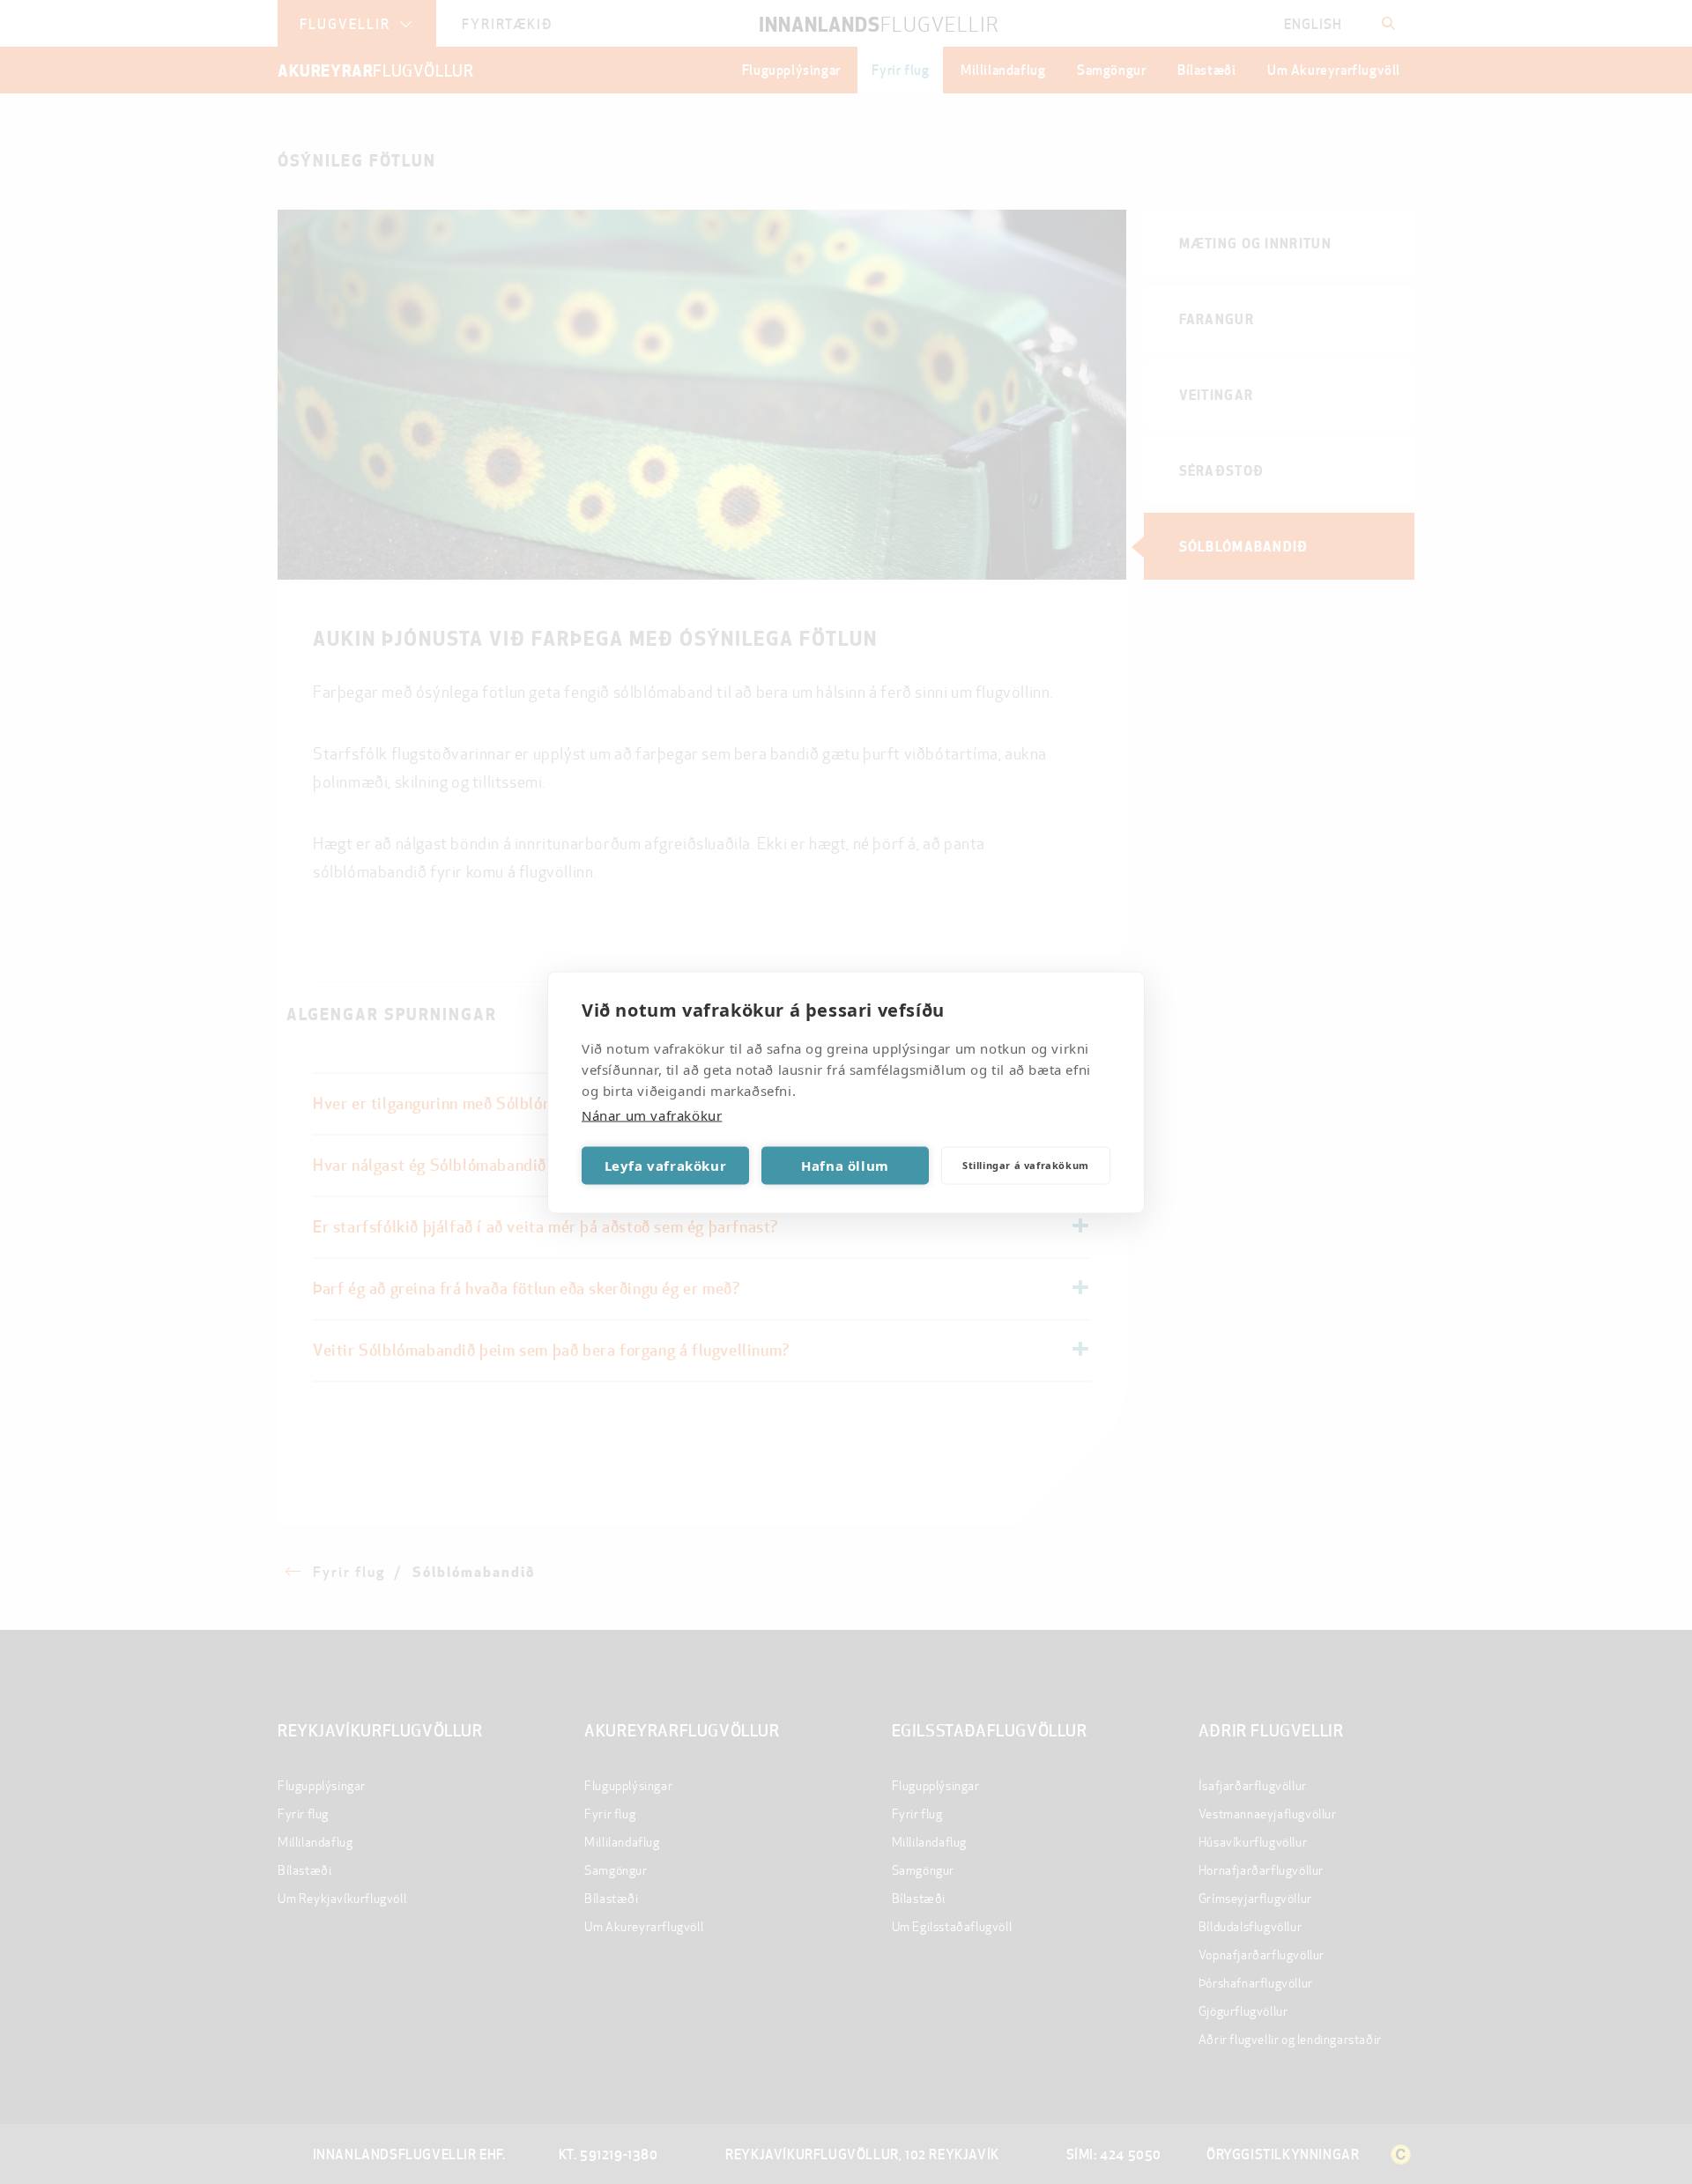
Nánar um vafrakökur (652, 1114)
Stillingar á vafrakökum (1026, 1165)
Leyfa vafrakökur (666, 1166)
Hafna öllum (845, 1166)
